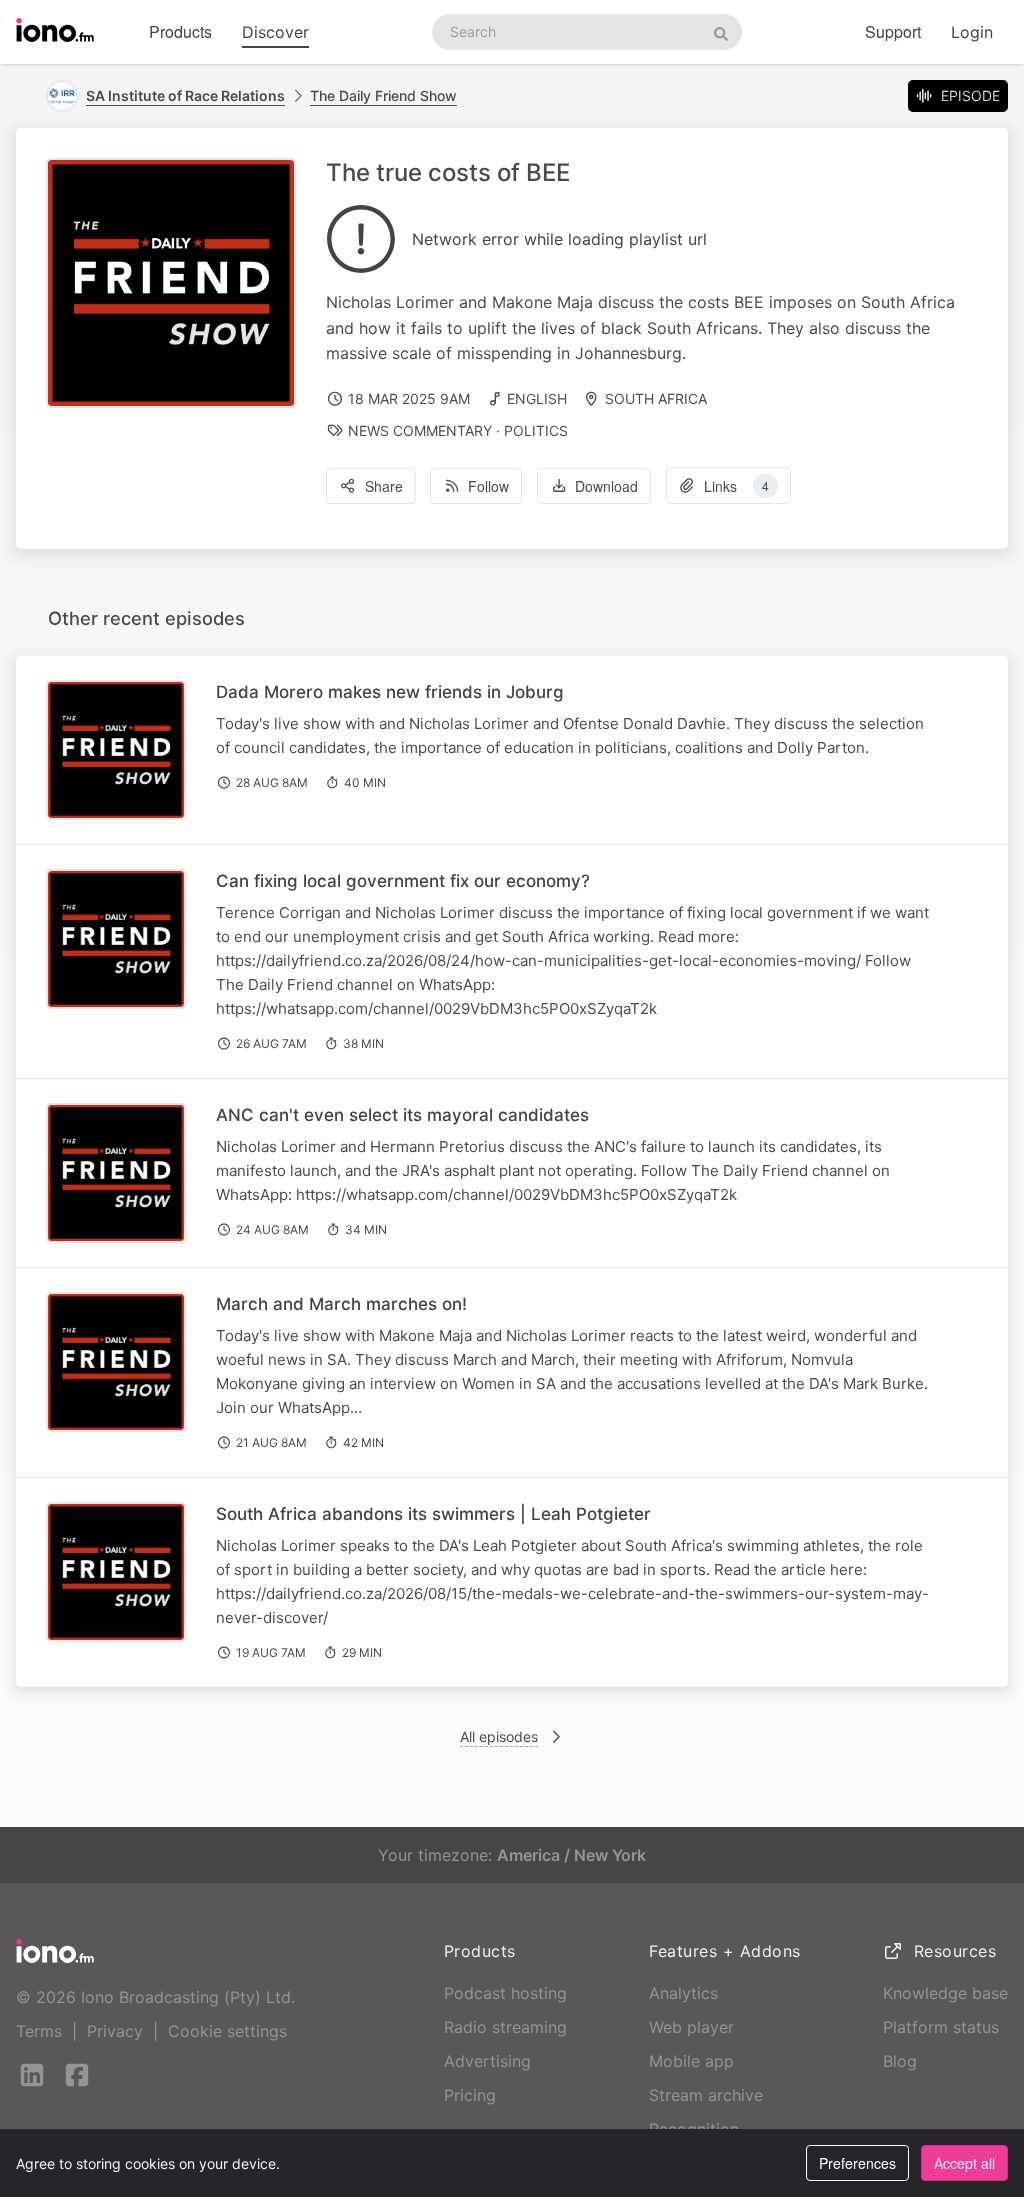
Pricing (470, 2095)
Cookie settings (227, 2031)
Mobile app (691, 2061)
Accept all (964, 2163)
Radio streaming (505, 2027)
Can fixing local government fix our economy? (403, 881)
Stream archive (706, 2095)
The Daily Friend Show (383, 95)
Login (972, 32)
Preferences (857, 2163)
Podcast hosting (505, 1993)
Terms (39, 2031)
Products (180, 31)
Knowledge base (945, 1993)
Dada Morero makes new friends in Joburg (390, 692)
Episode (970, 95)
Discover (275, 32)
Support (893, 31)
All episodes (499, 1736)
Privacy (115, 2031)
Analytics (683, 1993)
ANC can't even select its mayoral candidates (402, 1115)
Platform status (941, 2027)
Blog (900, 2061)
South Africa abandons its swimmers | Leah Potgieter (433, 1514)
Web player (691, 2027)
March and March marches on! (341, 1304)
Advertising (487, 2061)
